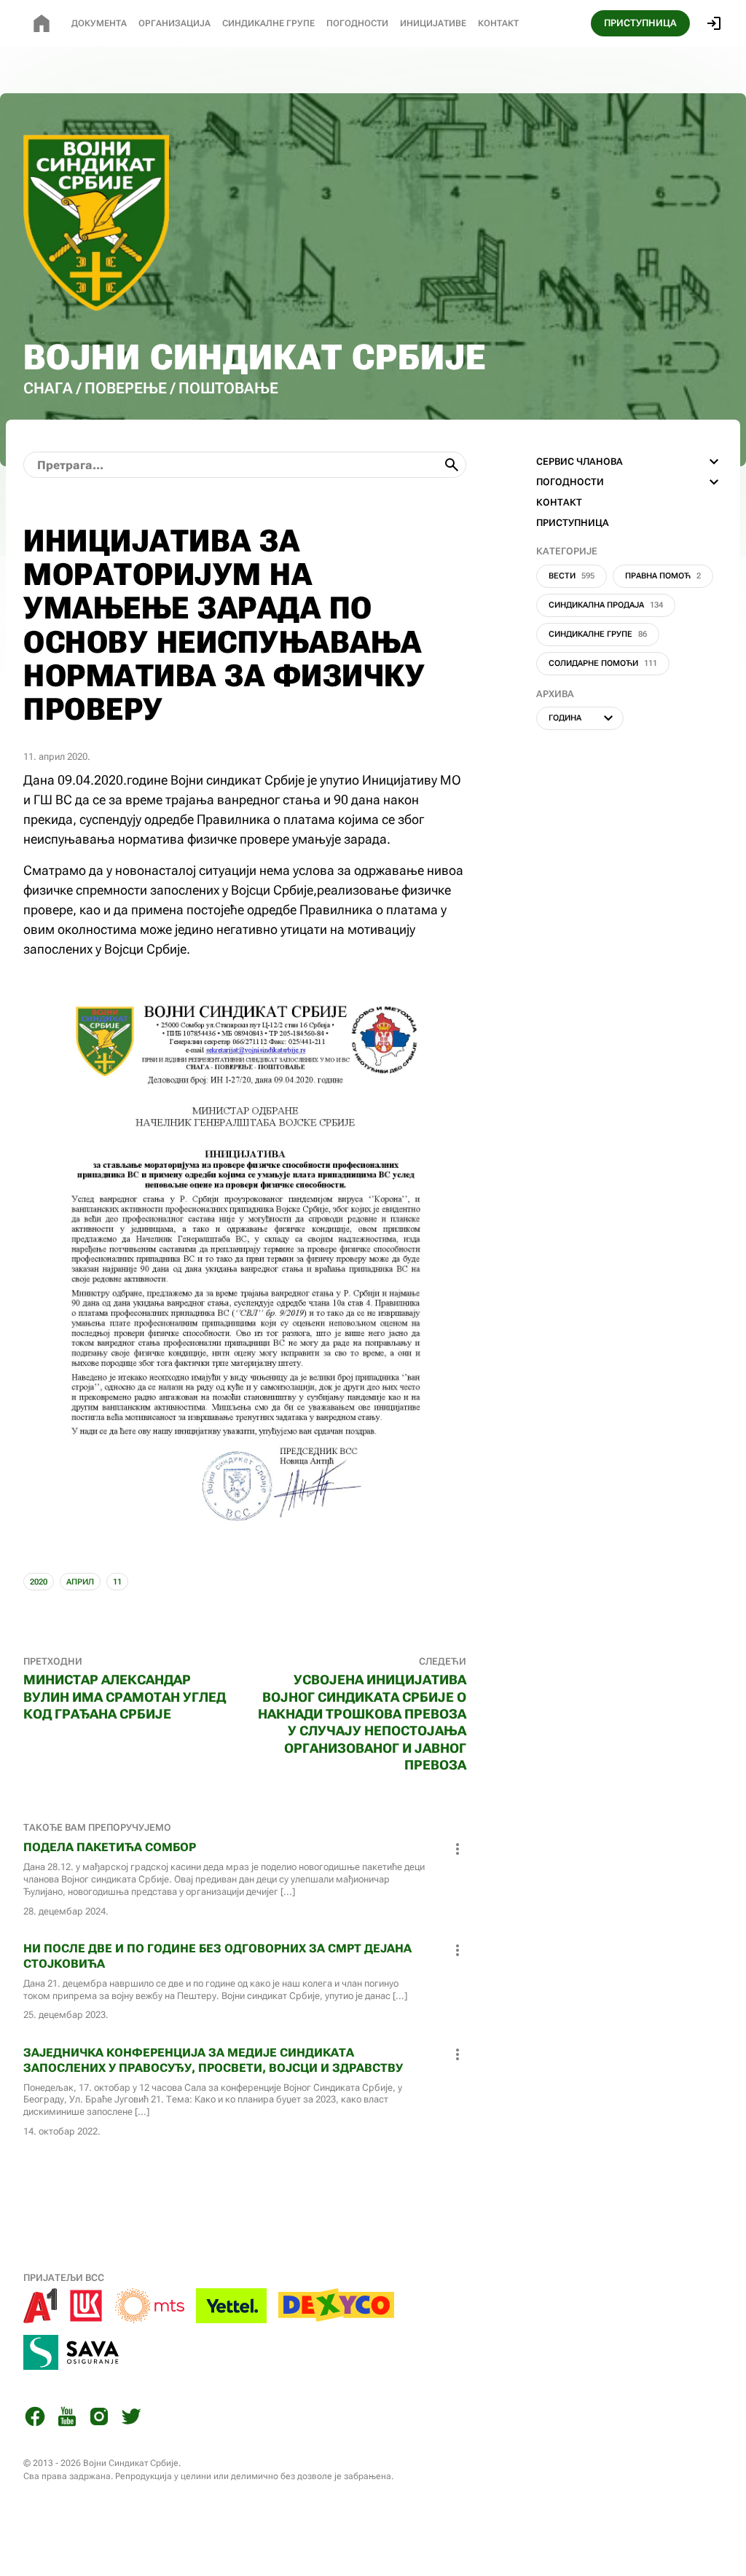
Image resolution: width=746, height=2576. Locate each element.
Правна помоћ (663, 576)
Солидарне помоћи (603, 663)
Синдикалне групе (598, 634)
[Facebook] (35, 2419)
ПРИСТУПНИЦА (640, 23)
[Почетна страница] (42, 23)
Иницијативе (433, 23)
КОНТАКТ (559, 502)
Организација (174, 23)
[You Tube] (67, 2419)
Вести (572, 576)
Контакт (498, 23)
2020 (39, 1582)
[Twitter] (131, 2419)
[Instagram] (99, 2419)
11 (117, 1582)
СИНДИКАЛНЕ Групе (268, 23)
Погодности (357, 23)
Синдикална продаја (606, 605)
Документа (99, 23)
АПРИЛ (80, 1582)
